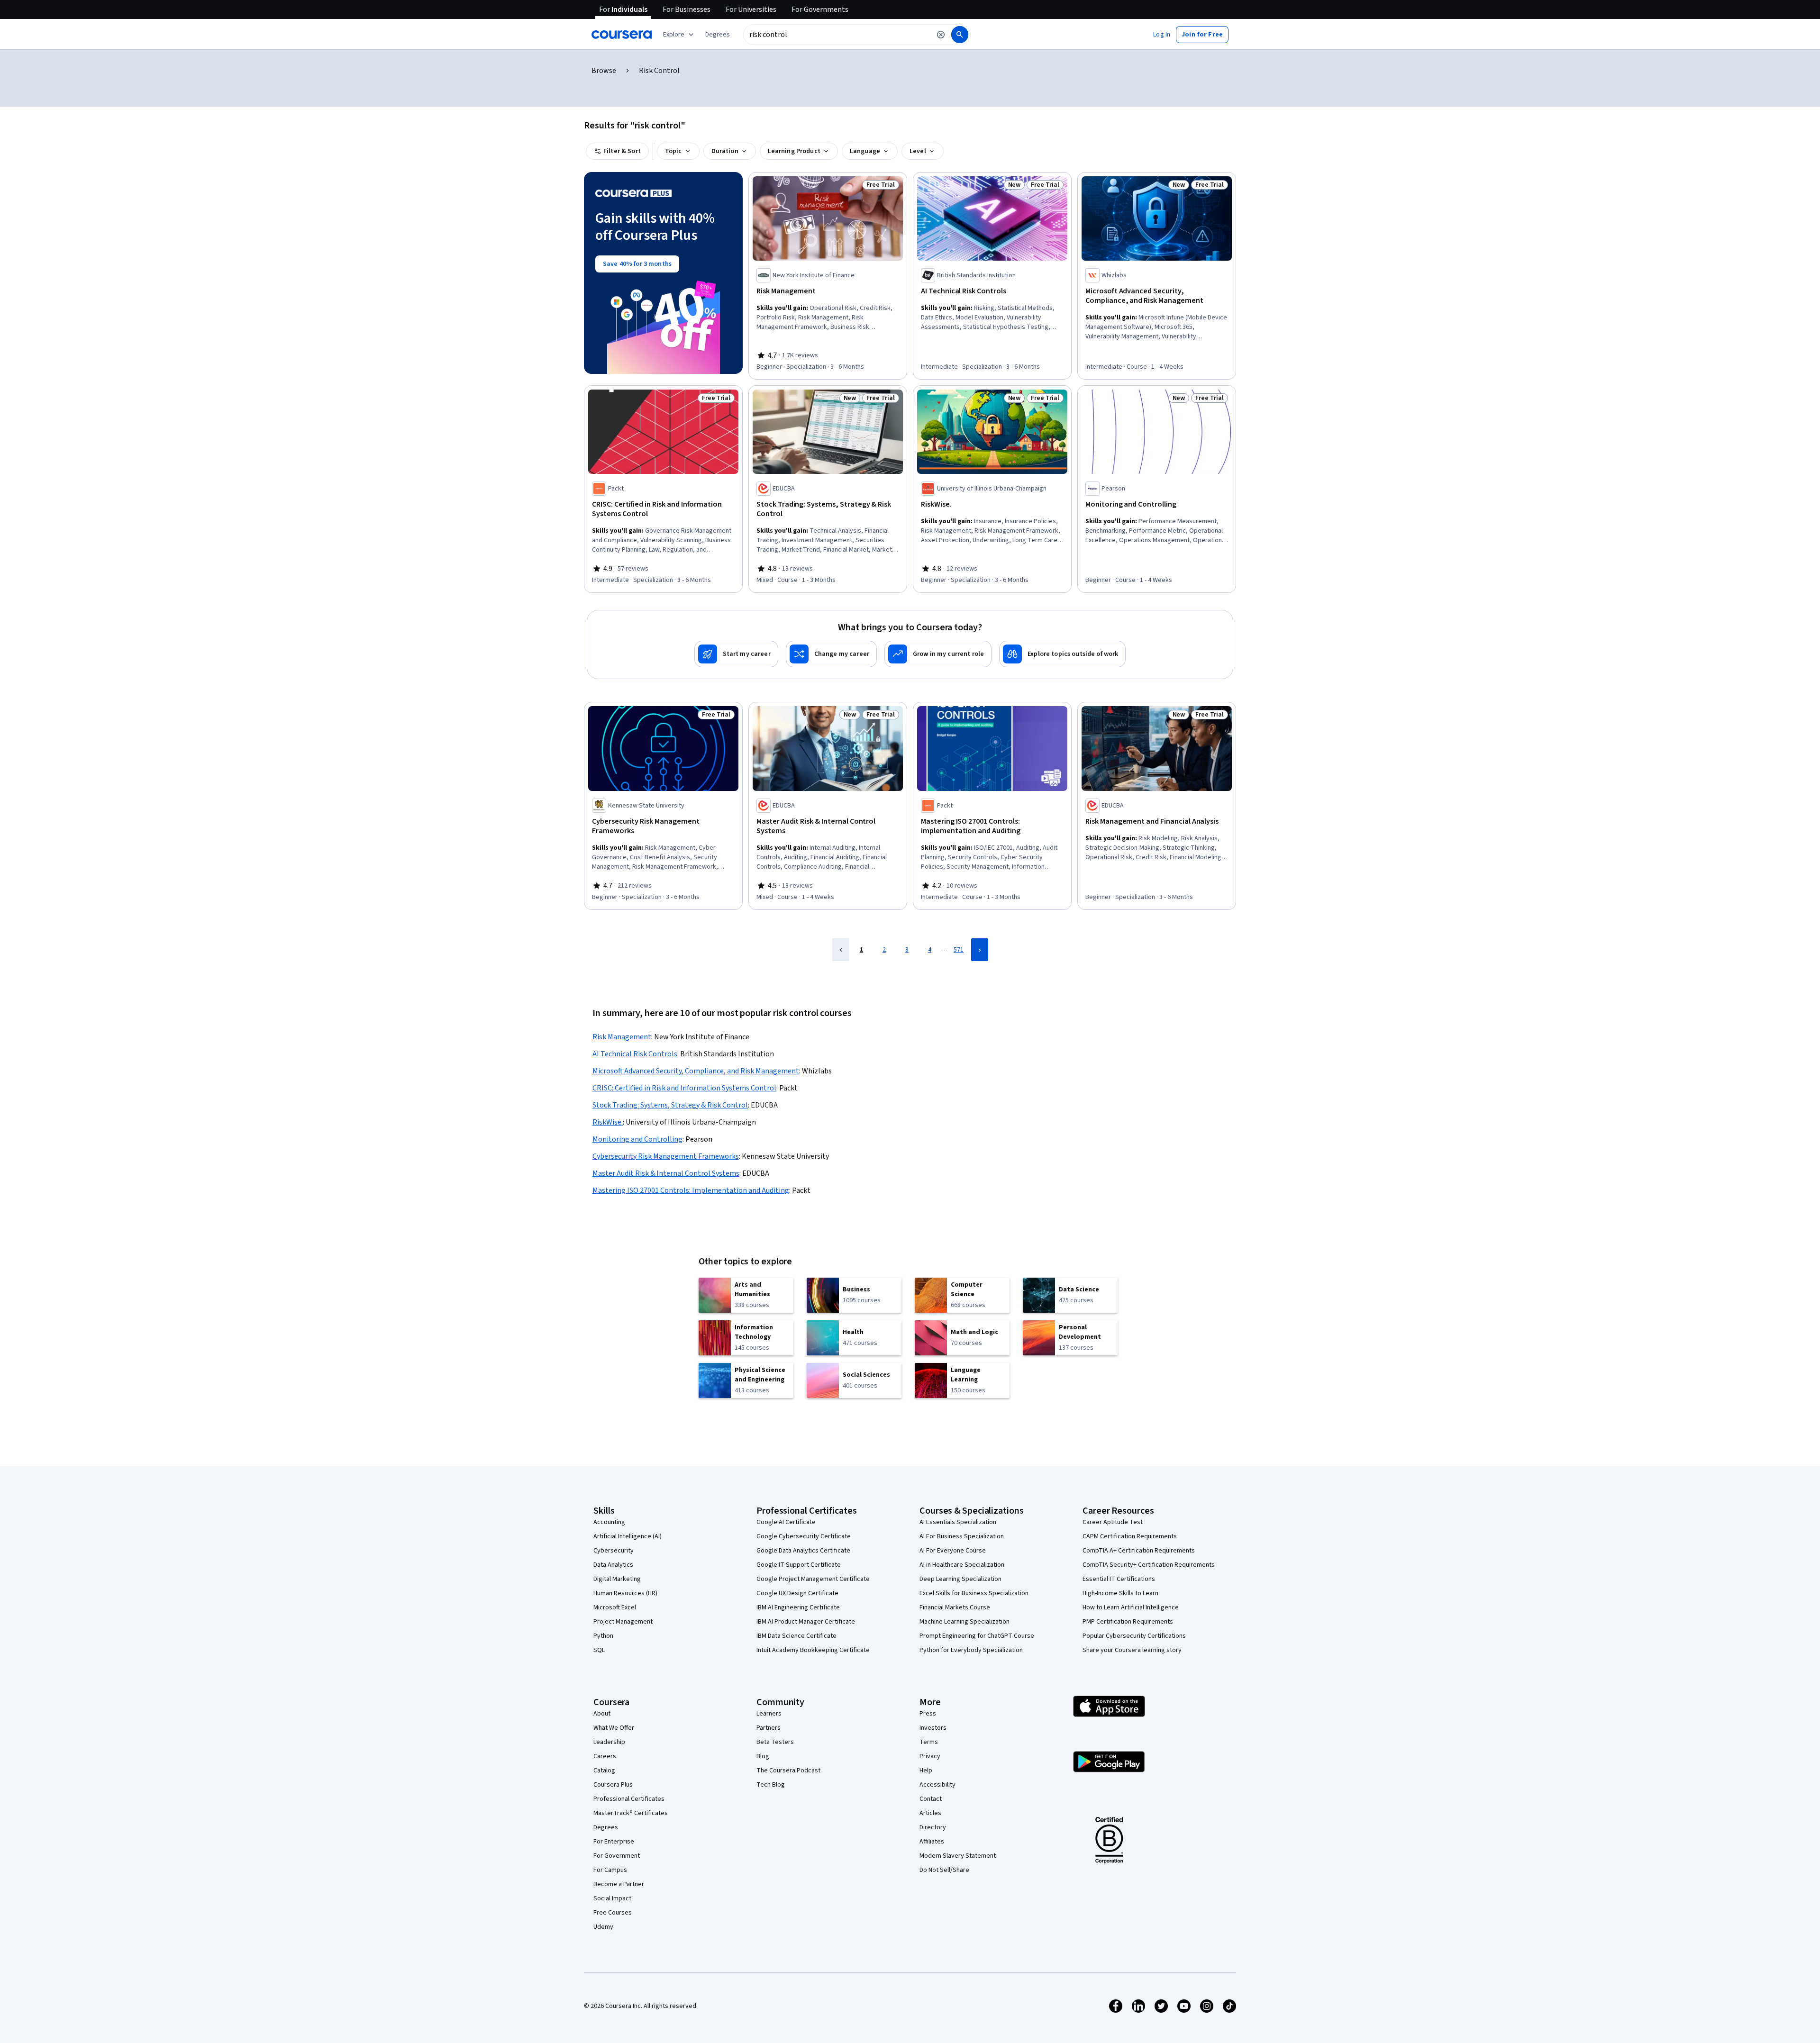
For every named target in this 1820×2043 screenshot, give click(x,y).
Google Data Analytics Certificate (803, 1551)
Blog (763, 1756)
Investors (933, 1728)
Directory (933, 1827)
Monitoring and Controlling (637, 1139)
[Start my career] (736, 654)
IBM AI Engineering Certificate (798, 1607)
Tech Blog (771, 1785)
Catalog (604, 1771)
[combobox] (837, 35)
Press (928, 1714)
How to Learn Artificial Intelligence (1131, 1607)
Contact (931, 1799)
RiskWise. (608, 1122)
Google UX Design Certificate (797, 1593)
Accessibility (937, 1785)
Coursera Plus (613, 1785)
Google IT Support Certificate (799, 1565)
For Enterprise (614, 1842)
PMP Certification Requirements (1128, 1622)
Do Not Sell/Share (944, 1870)
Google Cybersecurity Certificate (804, 1536)
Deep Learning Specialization (960, 1579)
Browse (604, 71)
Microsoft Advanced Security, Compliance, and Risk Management (696, 1071)
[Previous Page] (841, 950)
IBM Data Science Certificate (796, 1636)
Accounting (609, 1522)
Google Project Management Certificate (813, 1579)
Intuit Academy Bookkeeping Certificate (813, 1650)
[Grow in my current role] (938, 654)
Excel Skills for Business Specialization (974, 1593)
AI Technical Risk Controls (635, 1054)
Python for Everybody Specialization (971, 1650)
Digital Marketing (617, 1579)
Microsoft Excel (615, 1607)
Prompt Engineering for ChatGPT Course (977, 1636)
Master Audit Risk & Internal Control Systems (666, 1173)
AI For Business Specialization (962, 1536)
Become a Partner (619, 1884)
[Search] (960, 35)
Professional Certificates (629, 1799)
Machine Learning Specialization (965, 1622)
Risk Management (622, 1037)
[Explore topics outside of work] (1062, 654)
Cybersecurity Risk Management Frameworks (666, 1156)
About (602, 1714)
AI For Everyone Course (953, 1551)
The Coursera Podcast (788, 1771)
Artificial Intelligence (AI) (628, 1536)
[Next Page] (980, 950)
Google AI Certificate (786, 1522)
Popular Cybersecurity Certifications (1134, 1636)
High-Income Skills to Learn (1120, 1593)
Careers (605, 1756)
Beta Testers (775, 1742)
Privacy (930, 1756)
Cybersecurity (614, 1551)
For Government (617, 1856)
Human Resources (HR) (625, 1593)
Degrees (606, 1827)
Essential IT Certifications (1119, 1579)
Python (603, 1636)
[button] (718, 35)
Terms (929, 1742)
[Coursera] (622, 35)
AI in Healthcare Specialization (962, 1565)
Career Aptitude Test (1113, 1522)
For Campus (610, 1870)
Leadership (609, 1742)
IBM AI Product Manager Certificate (806, 1622)
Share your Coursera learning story (1132, 1650)
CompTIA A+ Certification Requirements (1139, 1551)
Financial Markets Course (955, 1607)
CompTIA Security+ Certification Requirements (1149, 1565)
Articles (930, 1813)
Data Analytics (613, 1565)
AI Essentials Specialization (958, 1522)
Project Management (623, 1622)
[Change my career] (831, 654)
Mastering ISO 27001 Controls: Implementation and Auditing (691, 1190)
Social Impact (612, 1898)
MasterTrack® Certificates (631, 1813)
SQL (599, 1650)
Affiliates (932, 1842)
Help (926, 1771)
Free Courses (613, 1913)
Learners (769, 1714)
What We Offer (614, 1728)
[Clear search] (941, 35)
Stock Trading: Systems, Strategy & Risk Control (670, 1105)
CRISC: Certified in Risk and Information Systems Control (684, 1088)
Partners (769, 1728)
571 (959, 950)
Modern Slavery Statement (958, 1856)
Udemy (603, 1927)
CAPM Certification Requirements (1130, 1536)
